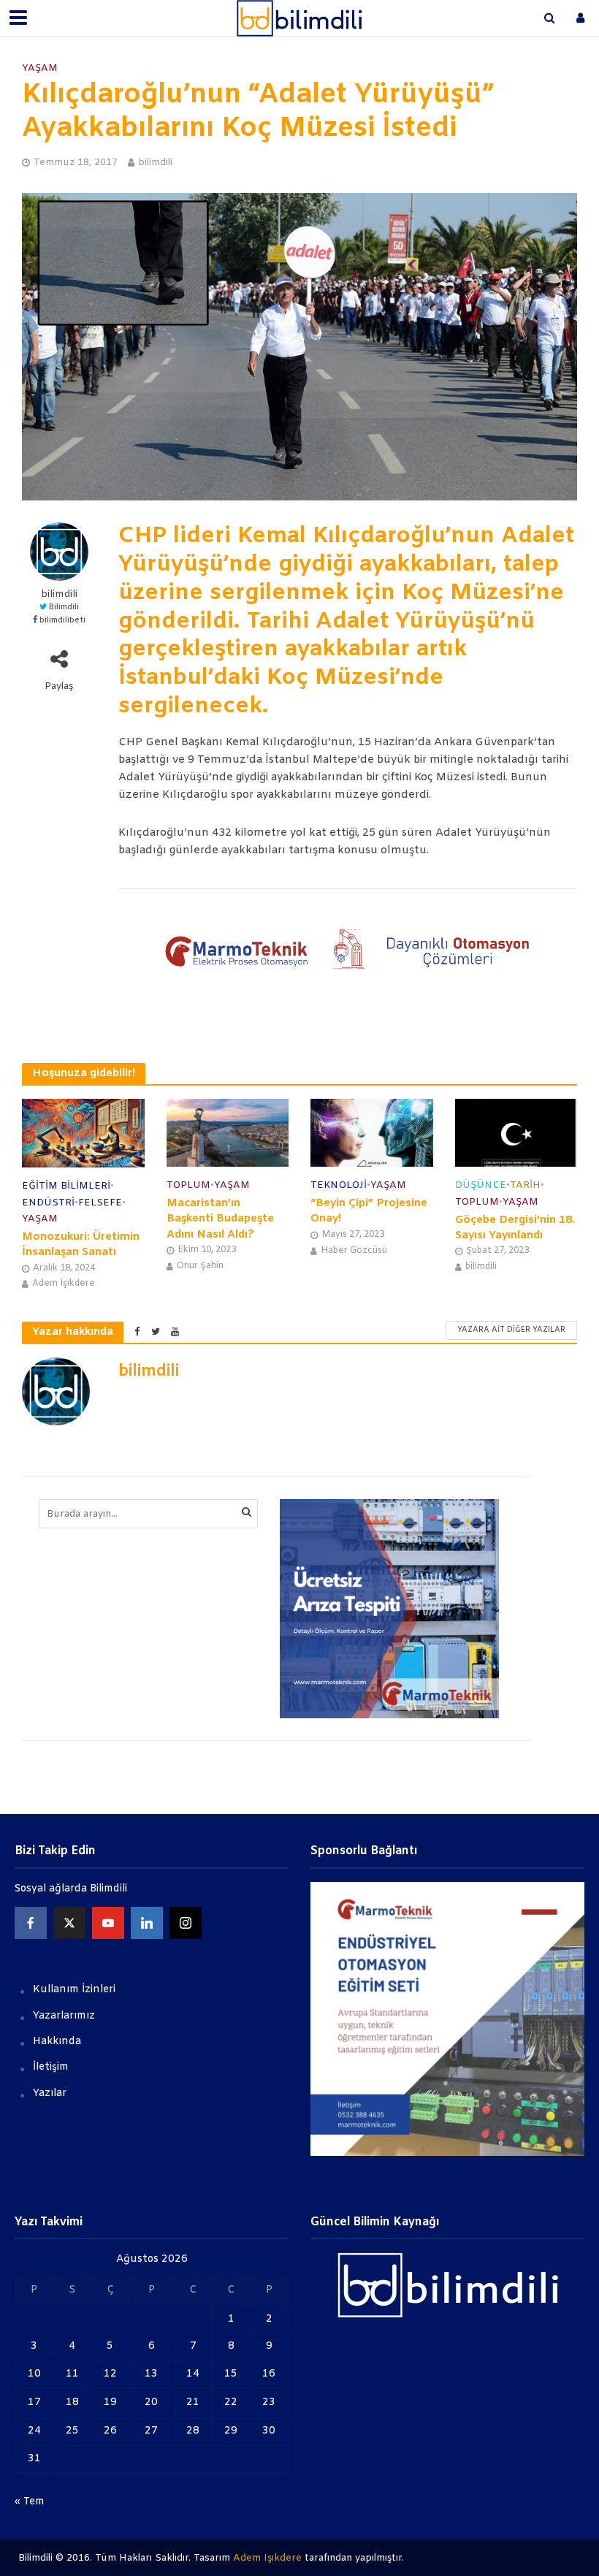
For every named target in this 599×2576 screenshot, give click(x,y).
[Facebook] (31, 1923)
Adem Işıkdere (64, 1284)
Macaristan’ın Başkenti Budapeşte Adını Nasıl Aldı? (220, 1219)
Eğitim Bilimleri (66, 1186)
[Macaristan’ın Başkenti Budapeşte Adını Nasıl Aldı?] (228, 1133)
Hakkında (57, 2042)
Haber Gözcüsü (354, 1251)
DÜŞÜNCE (481, 1185)
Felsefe (100, 1203)
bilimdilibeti (62, 621)
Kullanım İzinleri (74, 1990)
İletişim (51, 2067)
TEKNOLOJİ (339, 1185)
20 (151, 2402)
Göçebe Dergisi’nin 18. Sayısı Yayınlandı (515, 1228)
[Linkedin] (147, 1923)
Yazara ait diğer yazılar (511, 1330)
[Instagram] (186, 1923)
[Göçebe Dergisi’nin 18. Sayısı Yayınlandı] (516, 1133)
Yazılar (50, 2093)
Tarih (525, 1185)
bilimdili (155, 163)
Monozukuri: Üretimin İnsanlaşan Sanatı (81, 1245)
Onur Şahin (200, 1266)
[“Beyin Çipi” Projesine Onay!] (372, 1133)
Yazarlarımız (64, 2016)
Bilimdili (64, 607)
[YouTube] (108, 1923)
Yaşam (40, 68)
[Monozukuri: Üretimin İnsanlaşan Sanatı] (83, 1133)
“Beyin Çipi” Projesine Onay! (369, 1211)
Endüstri (48, 1203)
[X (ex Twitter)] (69, 1923)
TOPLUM (188, 1185)
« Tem (30, 2502)
